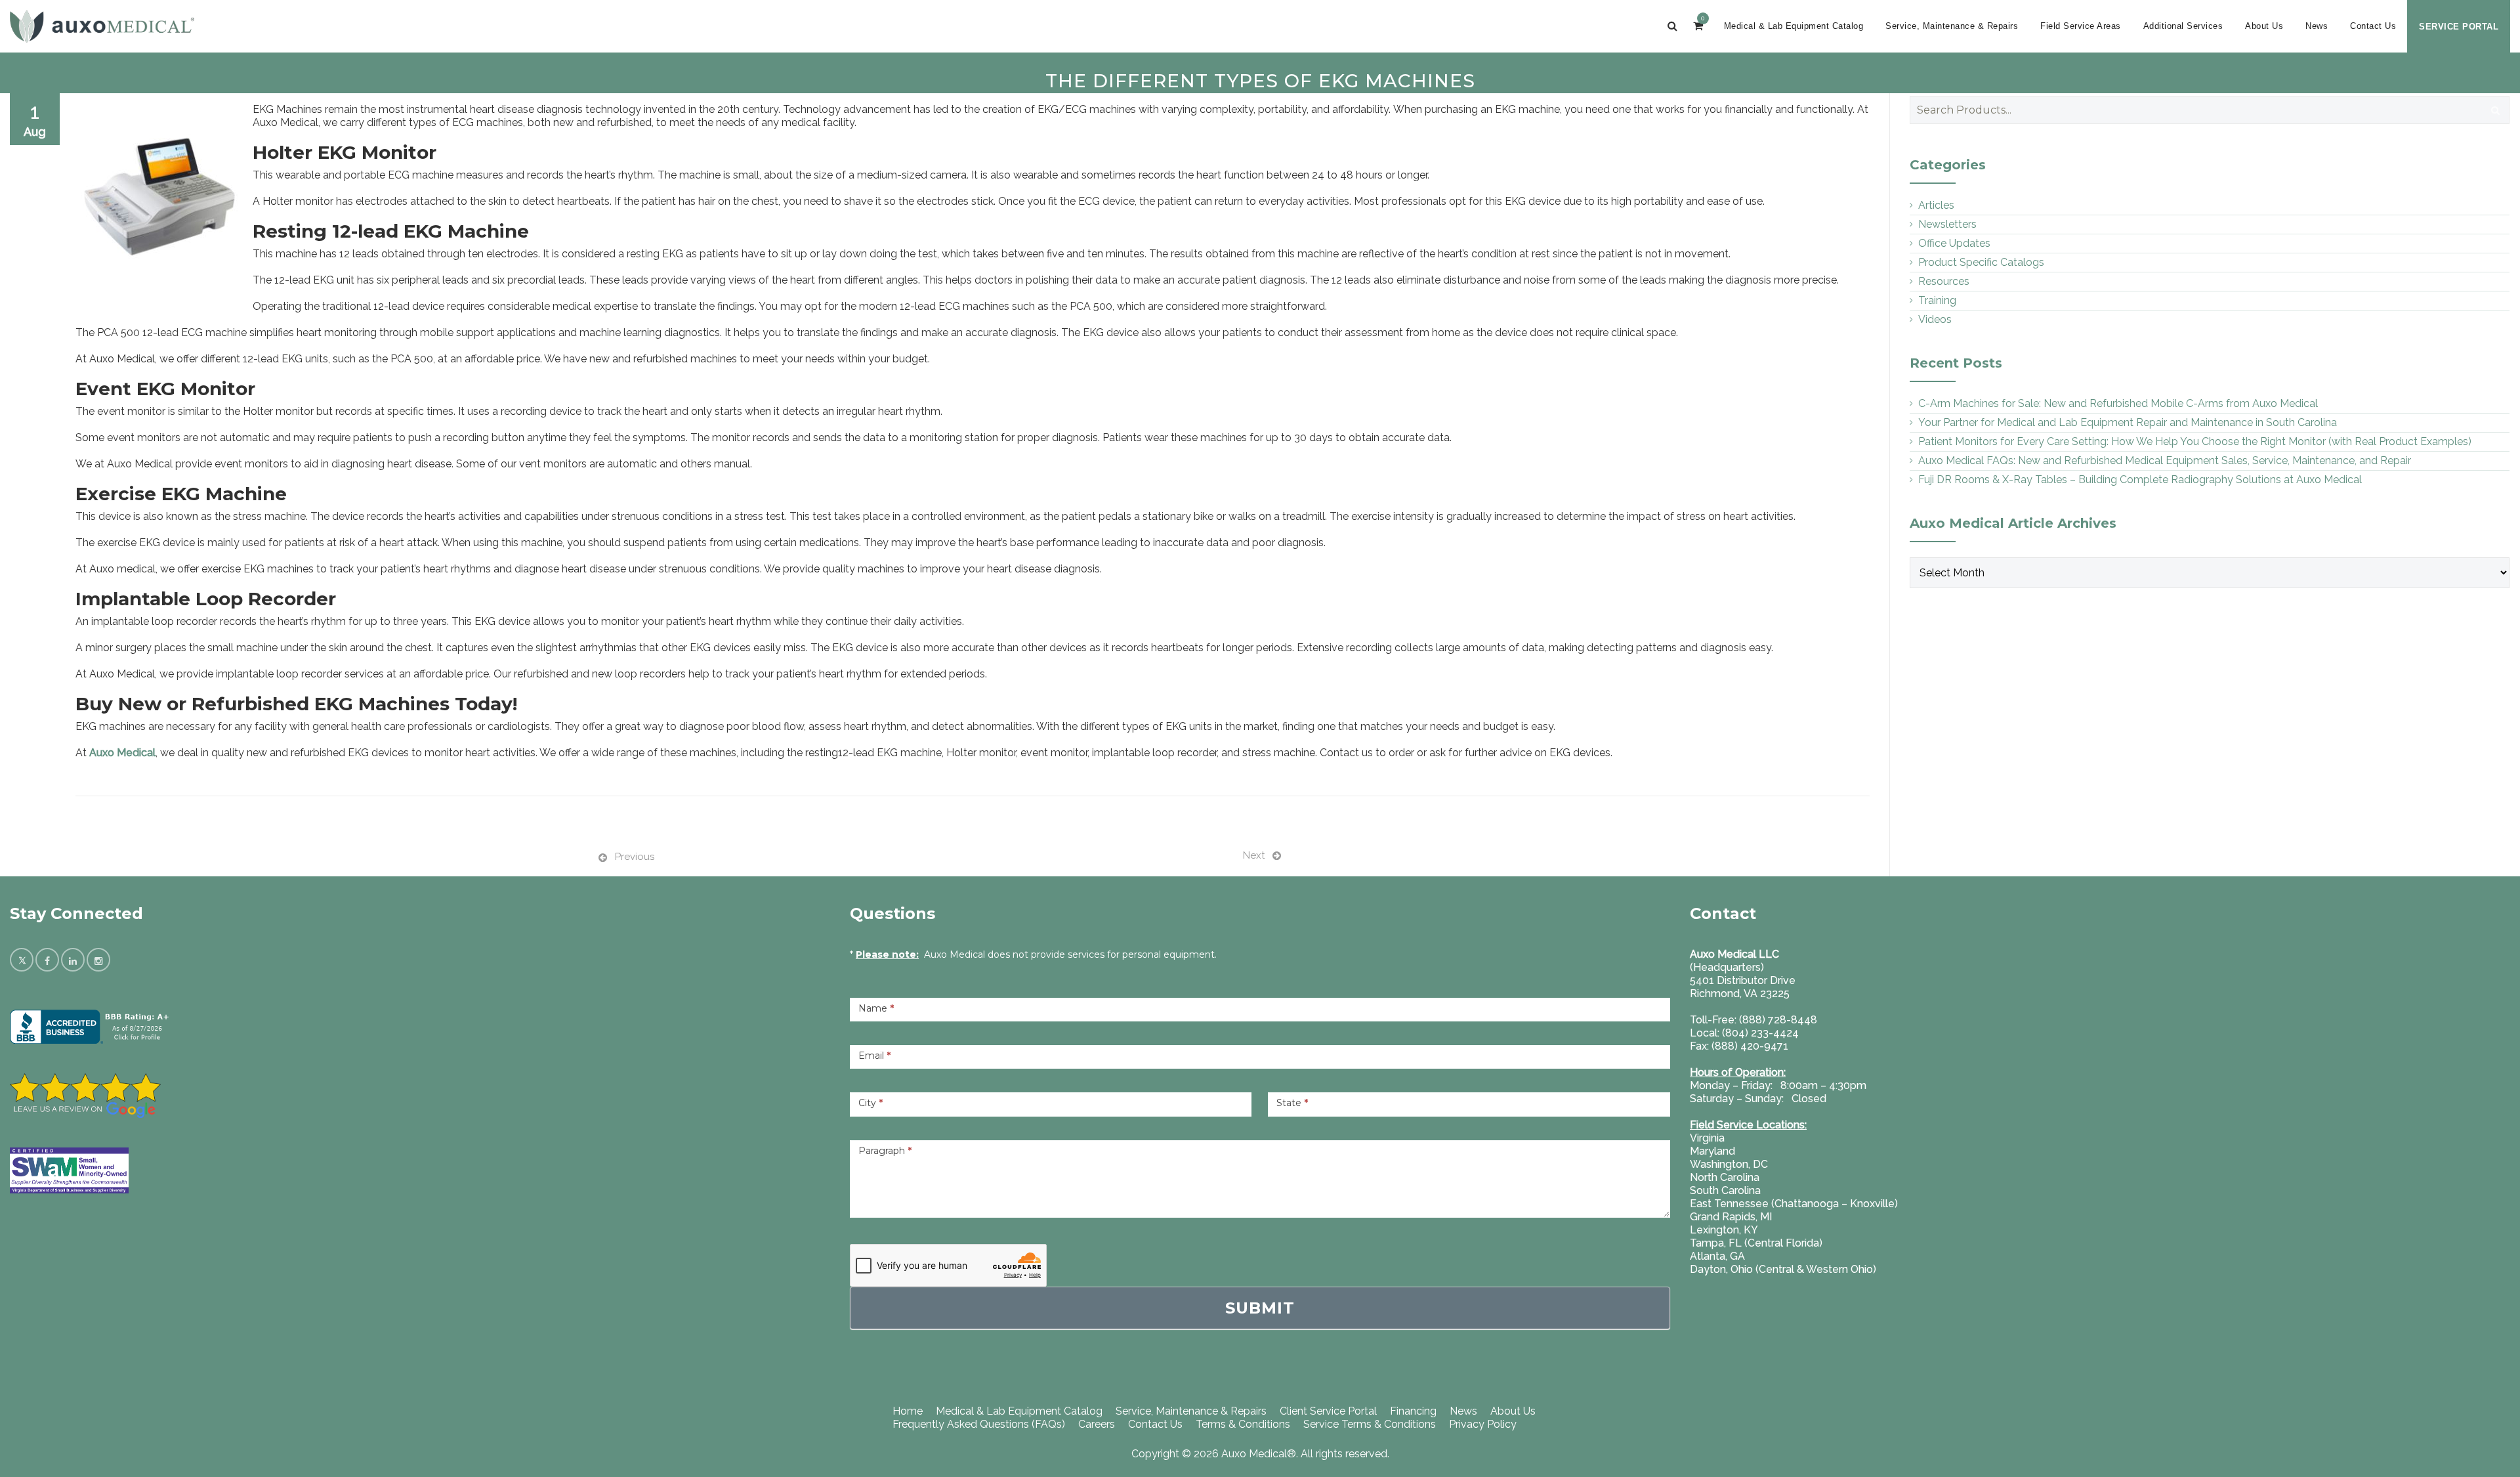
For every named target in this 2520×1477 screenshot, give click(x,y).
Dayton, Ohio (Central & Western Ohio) (1783, 1269)
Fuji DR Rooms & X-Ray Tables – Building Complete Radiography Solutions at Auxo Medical (2140, 480)
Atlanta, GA (1717, 1256)
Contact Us (2373, 26)
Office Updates (1954, 243)
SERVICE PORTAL (2459, 27)
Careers (1097, 1424)
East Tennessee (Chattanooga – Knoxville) (1794, 1204)
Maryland (1712, 1151)
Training (1937, 300)
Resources (1944, 281)
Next (1254, 855)
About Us (2264, 26)
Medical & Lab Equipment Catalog (1794, 26)
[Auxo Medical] (102, 26)
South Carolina (1725, 1190)
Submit (1260, 1308)
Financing (1413, 1411)
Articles (1936, 205)
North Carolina (1725, 1177)
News (2317, 26)
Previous (635, 857)
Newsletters (1947, 224)
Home (908, 1411)
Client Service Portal (1328, 1411)
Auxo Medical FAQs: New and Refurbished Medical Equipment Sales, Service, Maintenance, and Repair (2165, 460)
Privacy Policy (1483, 1424)
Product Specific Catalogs (1981, 262)
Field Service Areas (2081, 26)
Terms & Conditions (1243, 1424)
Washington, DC (1729, 1164)
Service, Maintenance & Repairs (1952, 26)
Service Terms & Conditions (1370, 1424)
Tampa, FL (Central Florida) (1756, 1243)
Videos (1935, 319)
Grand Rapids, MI (1731, 1217)
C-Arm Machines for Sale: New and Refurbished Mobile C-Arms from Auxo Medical (2118, 403)
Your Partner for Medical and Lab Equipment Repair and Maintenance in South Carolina (2128, 422)
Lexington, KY (1724, 1230)
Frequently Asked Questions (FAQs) (979, 1424)
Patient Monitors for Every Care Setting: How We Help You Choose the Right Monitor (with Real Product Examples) (2195, 441)
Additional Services (2183, 26)
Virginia (1707, 1138)
